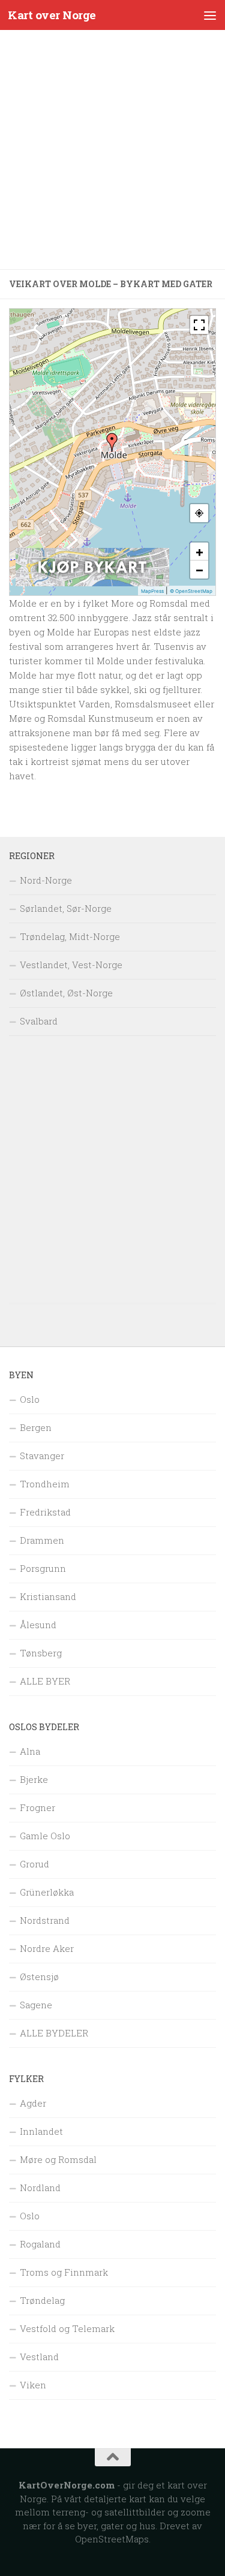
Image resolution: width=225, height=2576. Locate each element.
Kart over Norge (52, 15)
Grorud (34, 1864)
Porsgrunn (43, 1568)
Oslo (30, 1399)
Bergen (36, 1427)
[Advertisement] (112, 150)
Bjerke (34, 1779)
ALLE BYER (45, 1681)
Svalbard (39, 1021)
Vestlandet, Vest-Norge (71, 965)
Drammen (42, 1540)
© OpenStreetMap (191, 591)
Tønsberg (41, 1653)
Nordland (40, 2188)
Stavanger (42, 1456)
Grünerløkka (47, 1892)
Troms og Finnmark (64, 2272)
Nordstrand (45, 1920)
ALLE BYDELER (54, 2033)
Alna (30, 1751)
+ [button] (199, 552)
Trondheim (45, 1484)
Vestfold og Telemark (67, 2328)
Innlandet (41, 2131)
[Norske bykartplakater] (92, 583)
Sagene (36, 2005)
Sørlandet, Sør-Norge (66, 908)
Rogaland (40, 2244)
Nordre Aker (47, 1948)
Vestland (39, 2357)
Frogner (37, 1807)
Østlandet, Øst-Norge (66, 993)
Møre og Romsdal (58, 2159)
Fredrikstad (45, 1512)
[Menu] (210, 15)
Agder (33, 2103)
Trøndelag (42, 2300)
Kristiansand (48, 1596)
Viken (33, 2385)
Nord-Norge (46, 880)
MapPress (152, 591)
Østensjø (39, 1977)
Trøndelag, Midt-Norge (70, 936)
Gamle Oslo (45, 1836)
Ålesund (38, 1625)
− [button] (199, 570)
